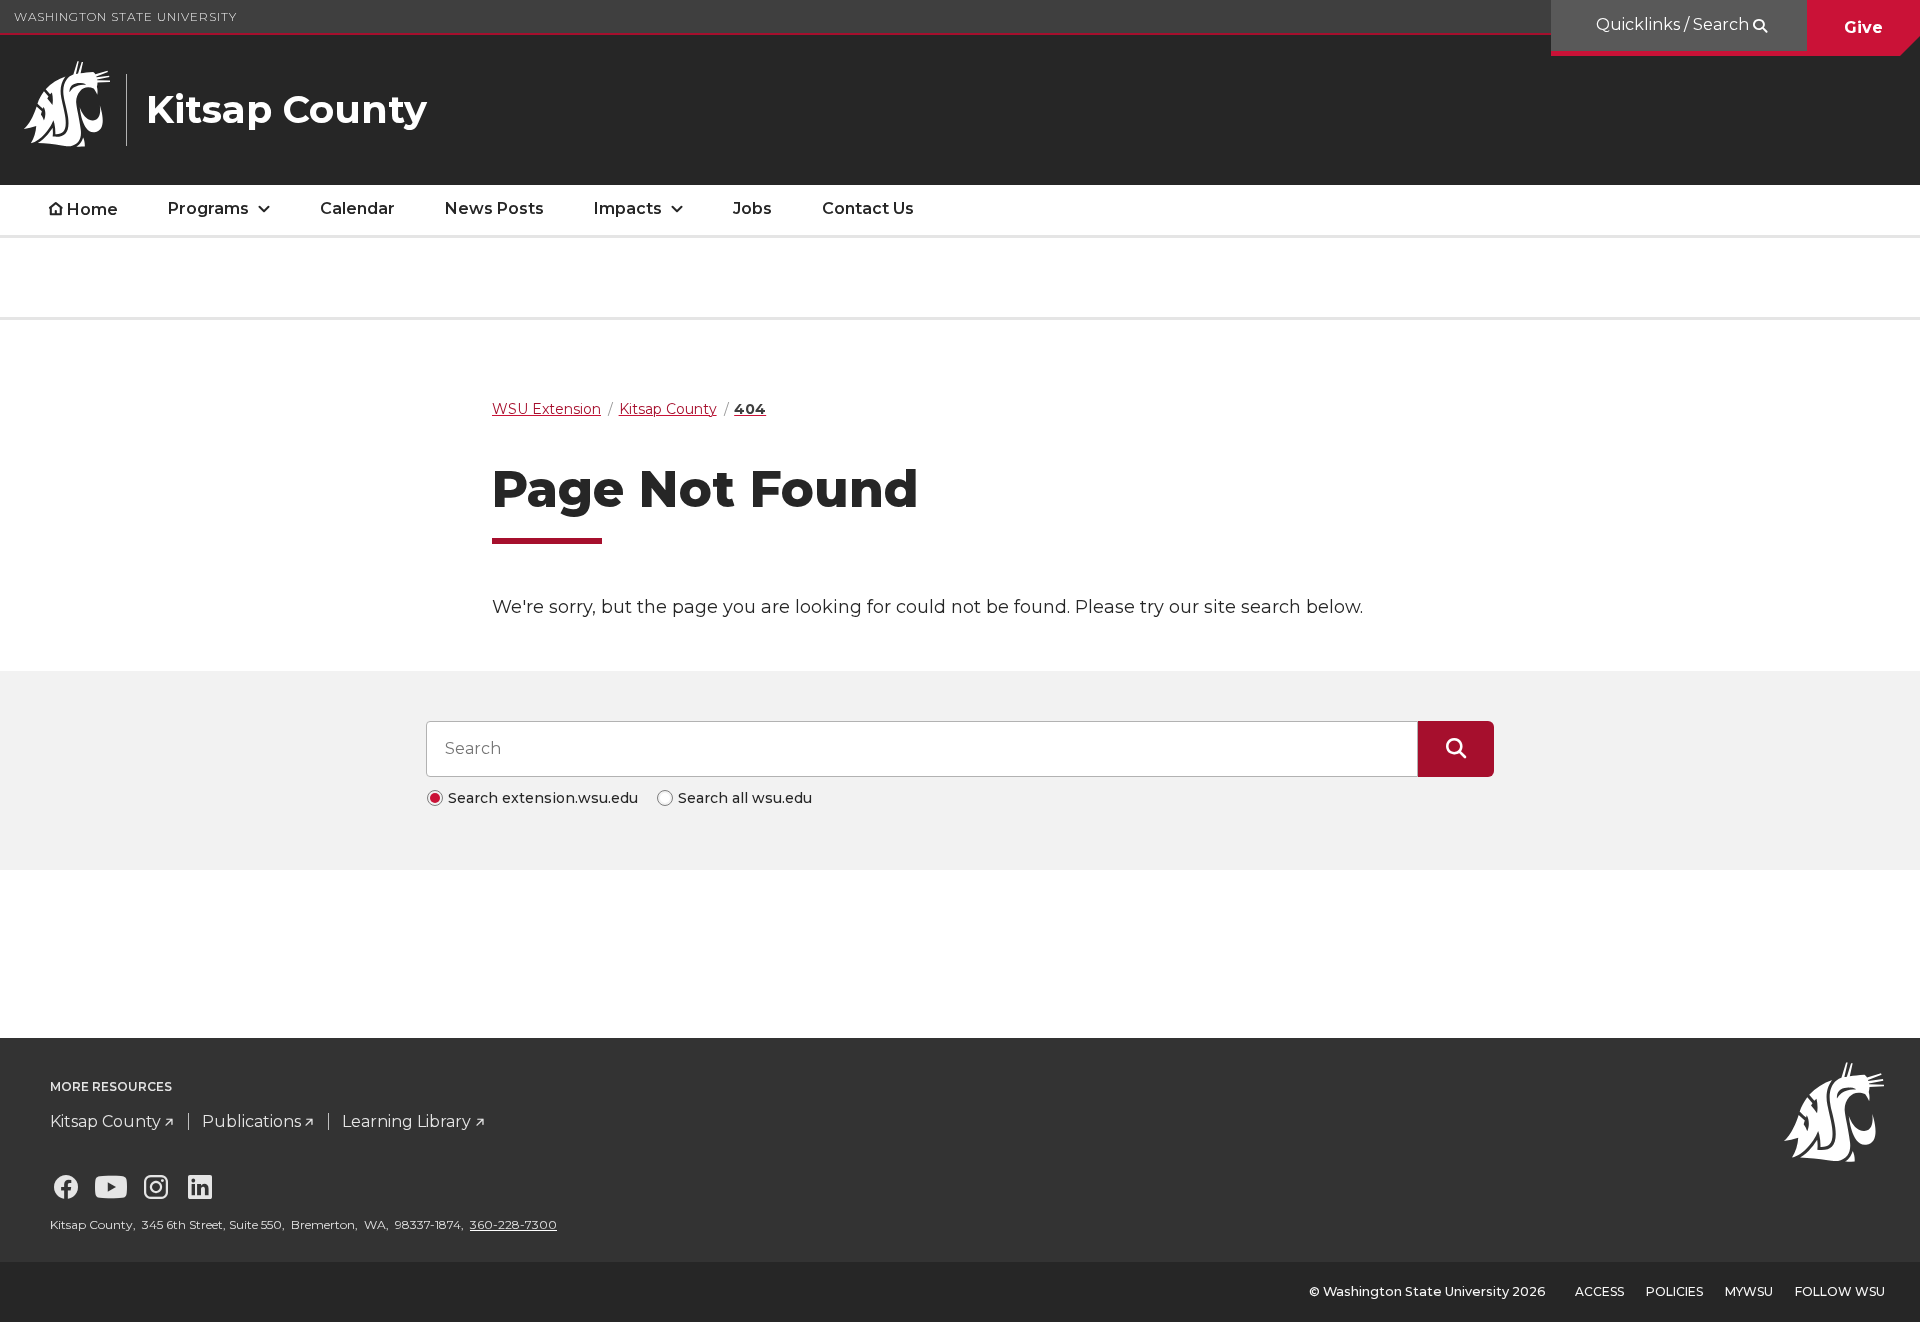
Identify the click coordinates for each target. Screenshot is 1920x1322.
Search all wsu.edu (745, 798)
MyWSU (1749, 1291)
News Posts (494, 208)
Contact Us (868, 208)
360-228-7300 (513, 1224)
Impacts (628, 208)
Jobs (752, 208)
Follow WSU (1840, 1291)
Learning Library (406, 1121)
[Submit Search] (1456, 749)
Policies (1674, 1291)
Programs (208, 208)
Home (92, 209)
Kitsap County (105, 1121)
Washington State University (125, 16)
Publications (251, 1121)
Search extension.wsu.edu (543, 798)
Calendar (357, 208)
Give (1863, 27)
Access (1599, 1291)
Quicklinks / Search (1674, 24)
